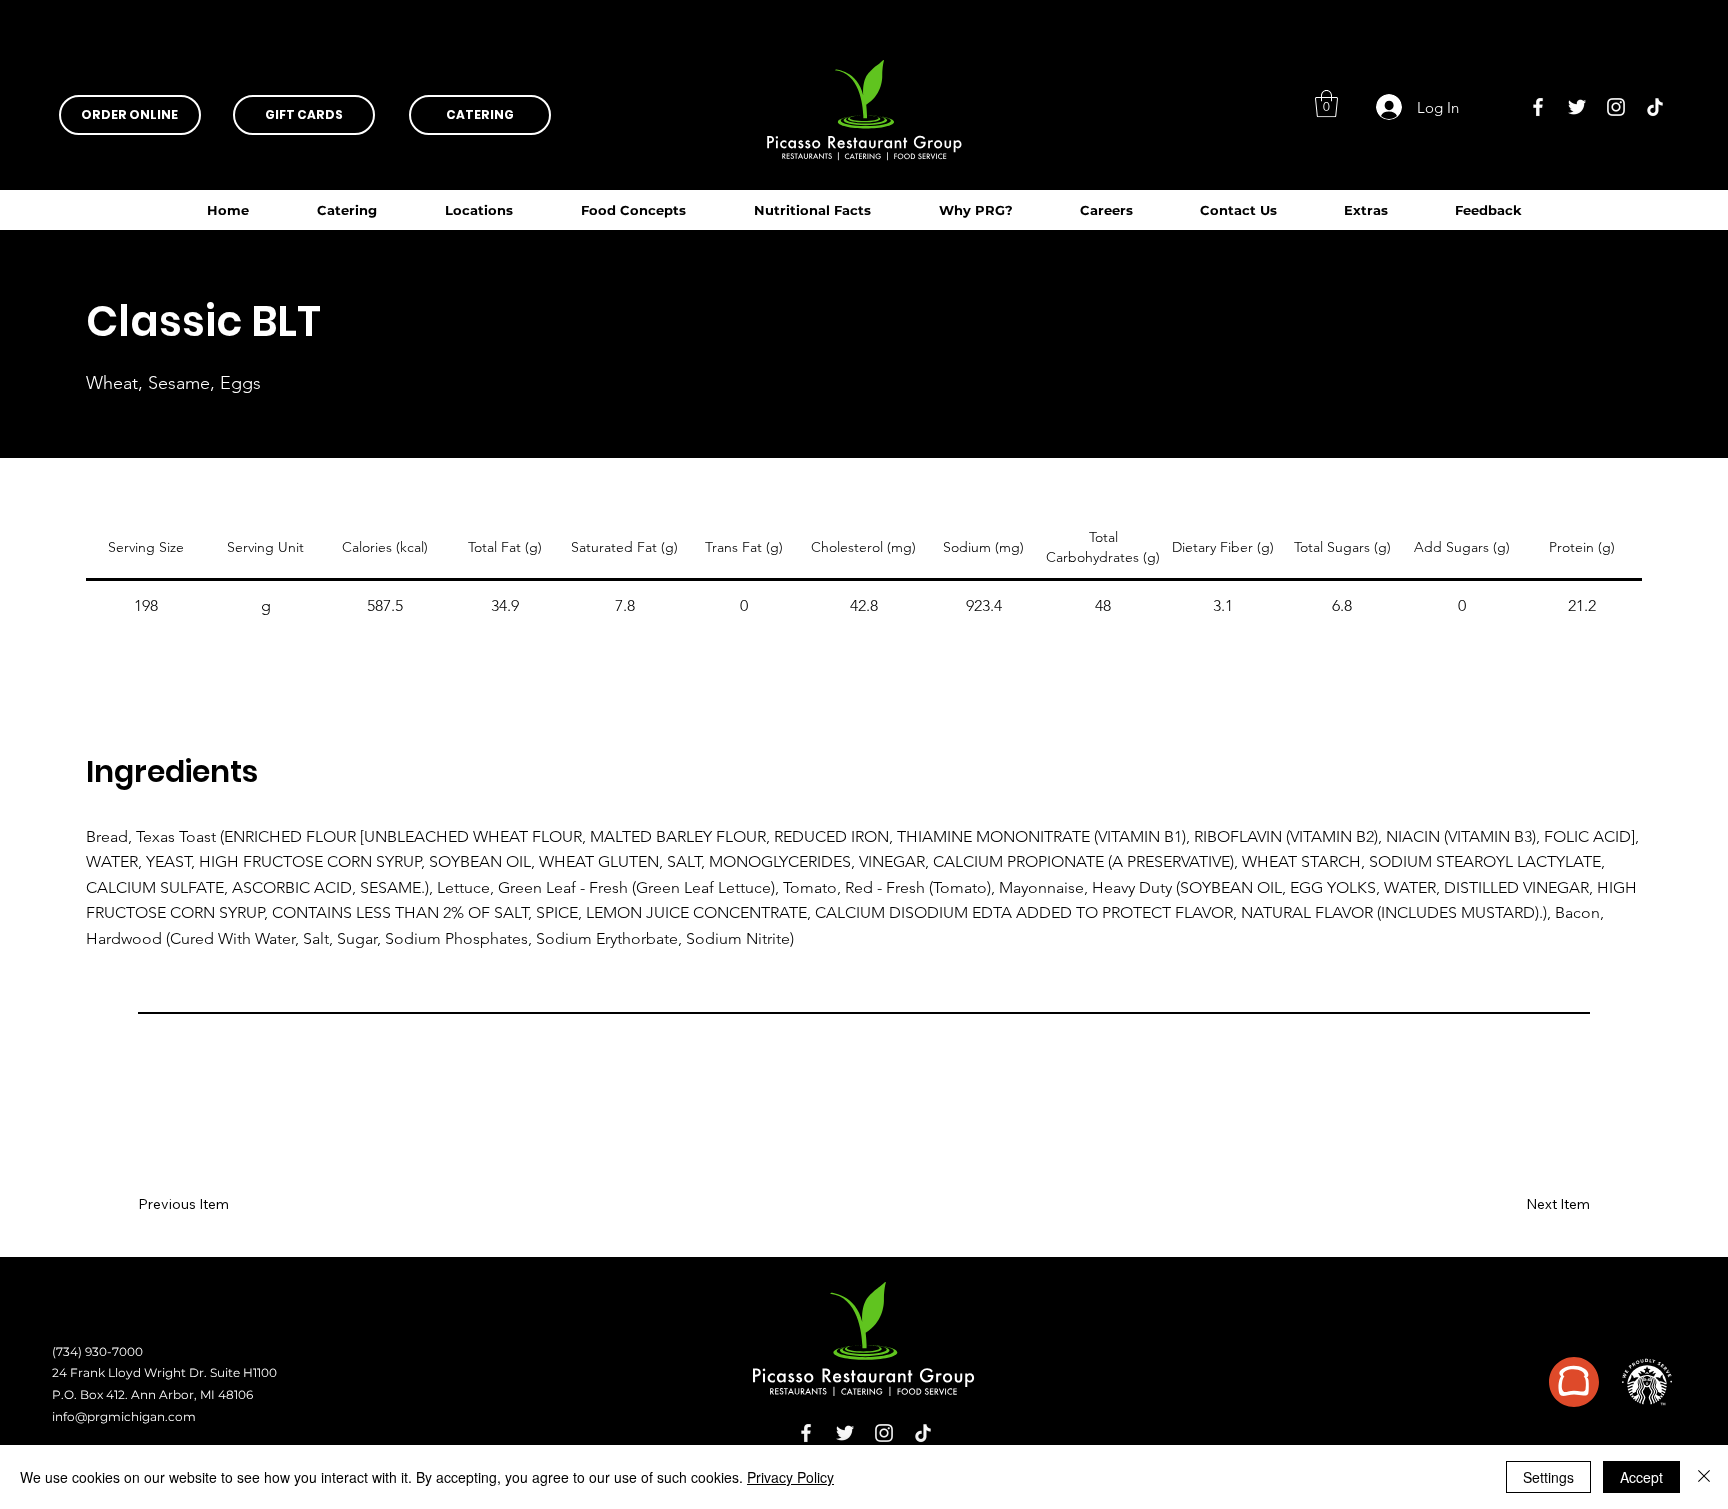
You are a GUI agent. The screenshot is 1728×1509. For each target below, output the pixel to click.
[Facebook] (1538, 107)
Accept (1641, 1477)
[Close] (1704, 1477)
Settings (1548, 1477)
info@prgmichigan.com (124, 1416)
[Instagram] (1616, 107)
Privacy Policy (790, 1477)
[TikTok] (1655, 107)
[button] (812, 210)
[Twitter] (1577, 107)
